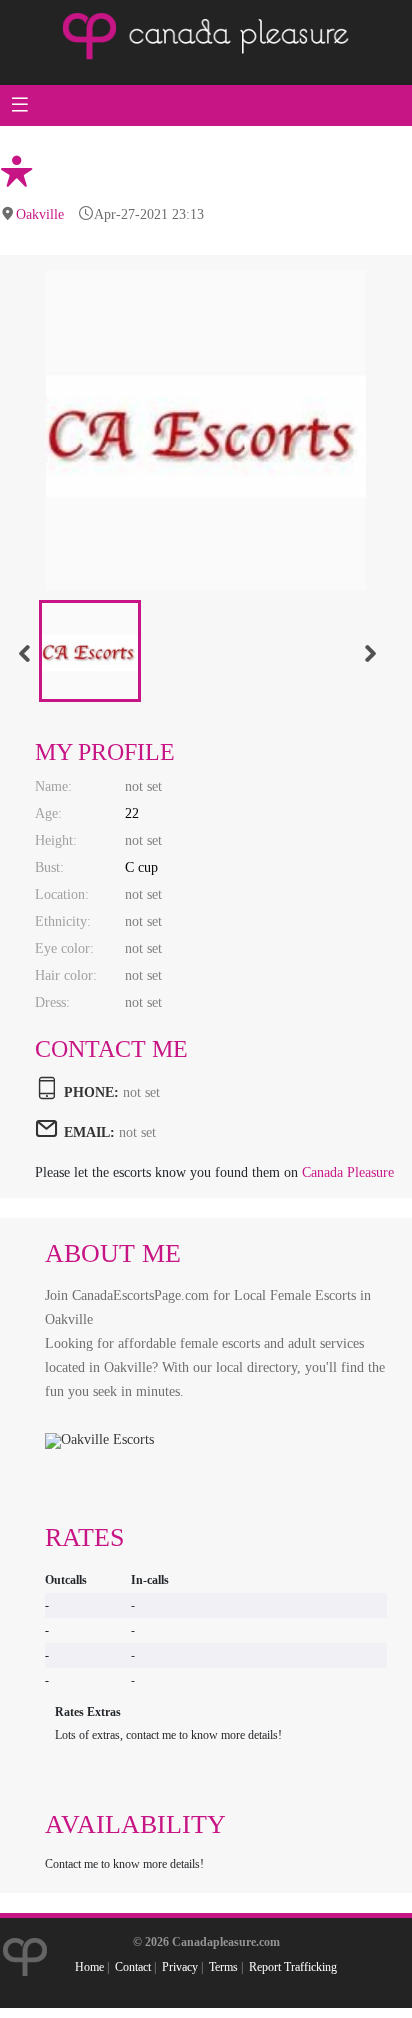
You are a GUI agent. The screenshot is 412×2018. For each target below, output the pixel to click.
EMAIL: (89, 1132)
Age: (48, 813)
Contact (133, 1967)
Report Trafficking (293, 1967)
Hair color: (66, 975)
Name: (53, 786)
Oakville (40, 214)
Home (89, 1967)
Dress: (52, 1002)
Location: (62, 894)
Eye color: (64, 948)
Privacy (180, 1967)
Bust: (49, 867)
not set (137, 1132)
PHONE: (91, 1092)
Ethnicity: (63, 921)
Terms (223, 1967)
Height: (56, 840)
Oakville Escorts (107, 1439)
